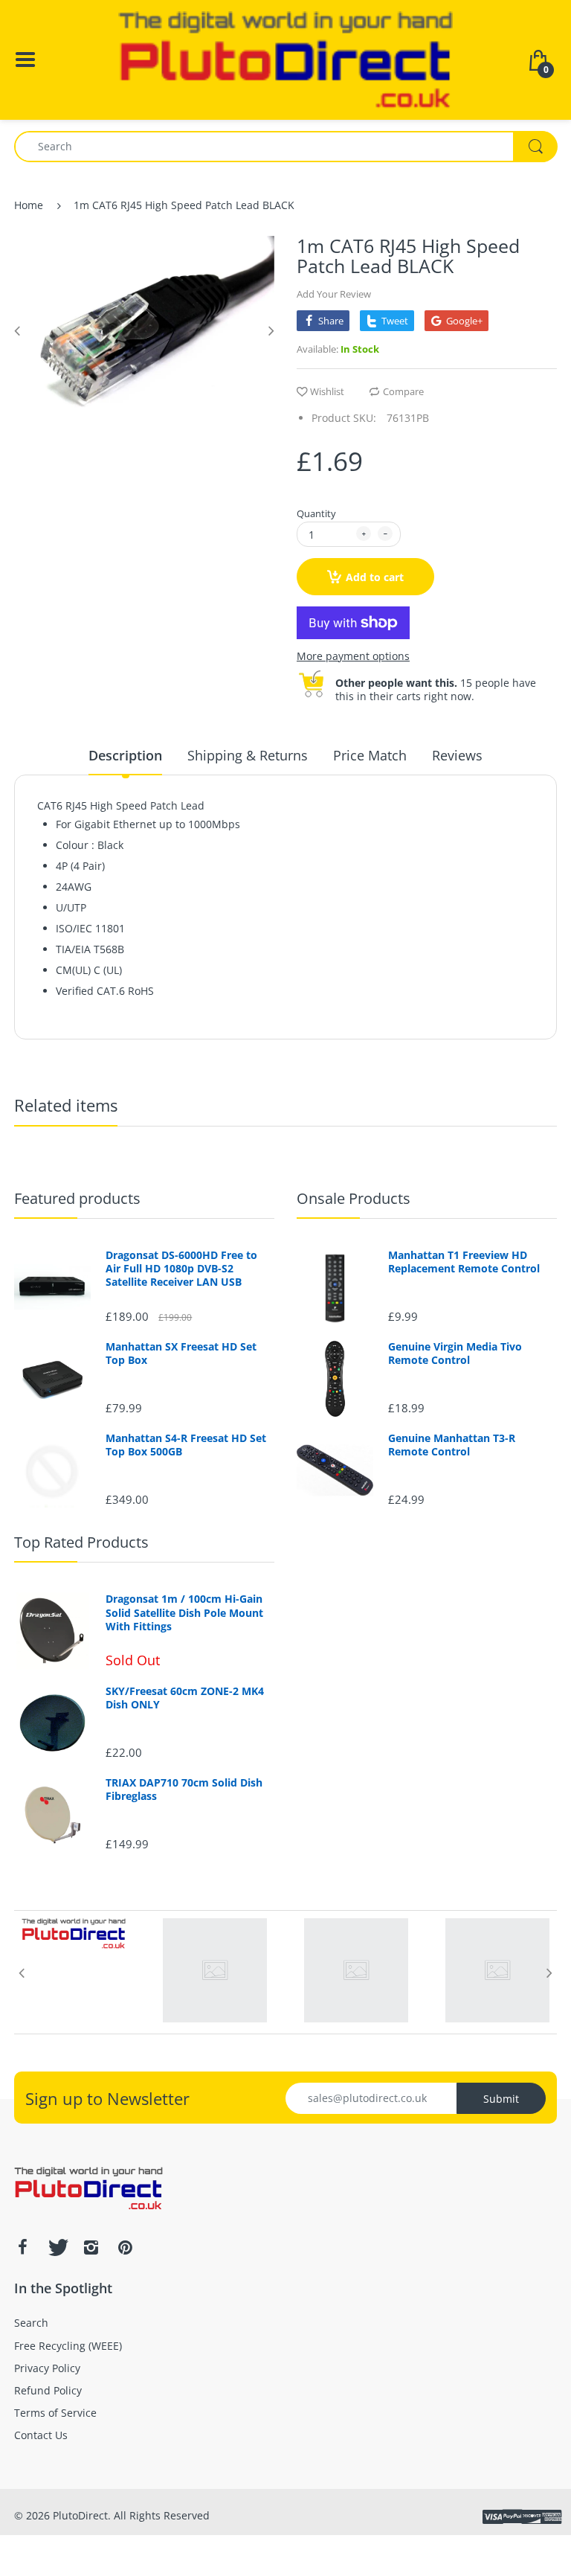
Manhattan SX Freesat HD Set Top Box (181, 1353)
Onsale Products (354, 1198)
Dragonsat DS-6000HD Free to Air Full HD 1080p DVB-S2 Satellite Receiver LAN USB (181, 1269)
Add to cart (375, 577)
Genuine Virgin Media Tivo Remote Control (455, 1353)
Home (29, 205)
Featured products (77, 1198)
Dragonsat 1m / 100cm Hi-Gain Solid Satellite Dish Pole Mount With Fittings (184, 1612)
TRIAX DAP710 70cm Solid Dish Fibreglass (184, 1790)
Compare (403, 391)
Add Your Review (334, 294)
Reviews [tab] (457, 755)
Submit (501, 2099)
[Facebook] (22, 2247)
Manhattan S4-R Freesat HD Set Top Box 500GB (186, 1445)
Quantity (316, 513)
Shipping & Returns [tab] (248, 755)
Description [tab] (125, 755)
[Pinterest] (125, 2247)
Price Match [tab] (370, 755)
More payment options (353, 656)
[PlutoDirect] (285, 58)
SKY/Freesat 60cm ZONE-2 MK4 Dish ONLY (185, 1698)
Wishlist (327, 391)
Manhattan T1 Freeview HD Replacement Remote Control (464, 1262)
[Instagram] (91, 2247)
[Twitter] (57, 2247)
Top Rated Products (81, 1542)
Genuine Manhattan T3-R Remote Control (452, 1445)
